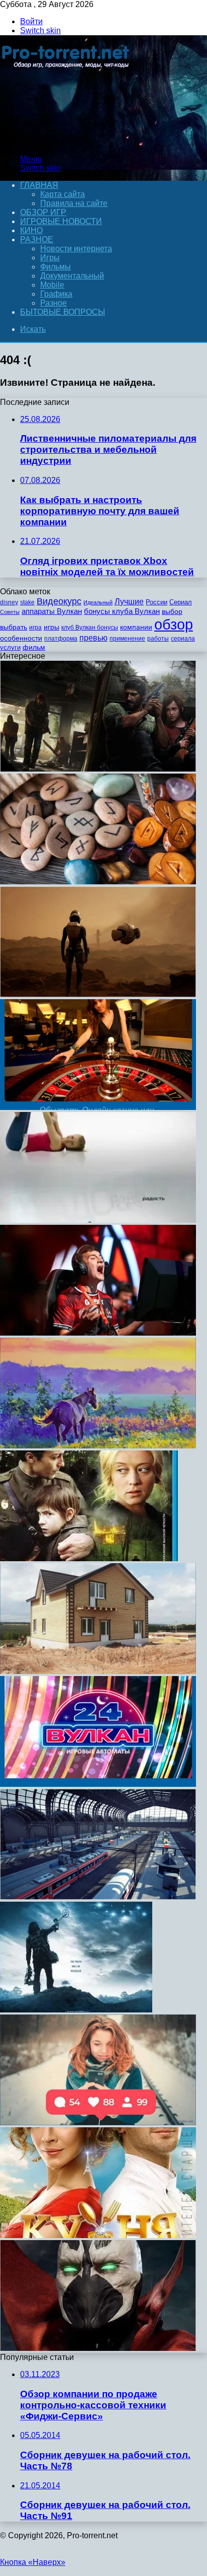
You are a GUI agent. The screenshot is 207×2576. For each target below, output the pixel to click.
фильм (34, 647)
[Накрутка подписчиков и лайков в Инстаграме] (98, 2122)
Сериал (181, 602)
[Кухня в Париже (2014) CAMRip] (98, 2235)
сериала (183, 639)
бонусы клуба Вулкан (122, 611)
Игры (50, 258)
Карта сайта (63, 194)
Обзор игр (43, 212)
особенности (21, 638)
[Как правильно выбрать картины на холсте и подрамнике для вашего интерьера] (98, 1446)
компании (136, 627)
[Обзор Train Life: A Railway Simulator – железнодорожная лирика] (98, 1897)
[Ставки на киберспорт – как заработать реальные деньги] (98, 1333)
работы (158, 639)
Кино (31, 230)
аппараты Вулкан (52, 611)
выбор (172, 612)
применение (127, 639)
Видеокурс (59, 601)
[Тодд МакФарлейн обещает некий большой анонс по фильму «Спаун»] (98, 2348)
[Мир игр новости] (67, 142)
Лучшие (129, 602)
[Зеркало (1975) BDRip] (89, 1558)
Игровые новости (61, 221)
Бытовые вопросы (63, 312)
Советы (10, 612)
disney (9, 602)
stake (27, 602)
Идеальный (98, 602)
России (157, 602)
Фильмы (56, 267)
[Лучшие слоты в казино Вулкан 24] (98, 1784)
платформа (61, 639)
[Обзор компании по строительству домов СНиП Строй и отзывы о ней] (98, 1671)
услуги (10, 647)
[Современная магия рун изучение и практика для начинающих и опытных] (98, 882)
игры (51, 627)
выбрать (14, 627)
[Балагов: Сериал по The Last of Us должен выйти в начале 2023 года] (98, 769)
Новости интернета (76, 249)
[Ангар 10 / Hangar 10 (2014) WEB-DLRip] (76, 2010)
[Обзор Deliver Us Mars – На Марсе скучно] (98, 994)
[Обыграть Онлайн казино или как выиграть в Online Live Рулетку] (98, 1107)
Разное (37, 239)
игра (35, 628)
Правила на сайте (74, 203)
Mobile (52, 285)
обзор (174, 624)
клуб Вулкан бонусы (90, 628)
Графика (56, 294)
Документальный (72, 276)
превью (93, 638)
